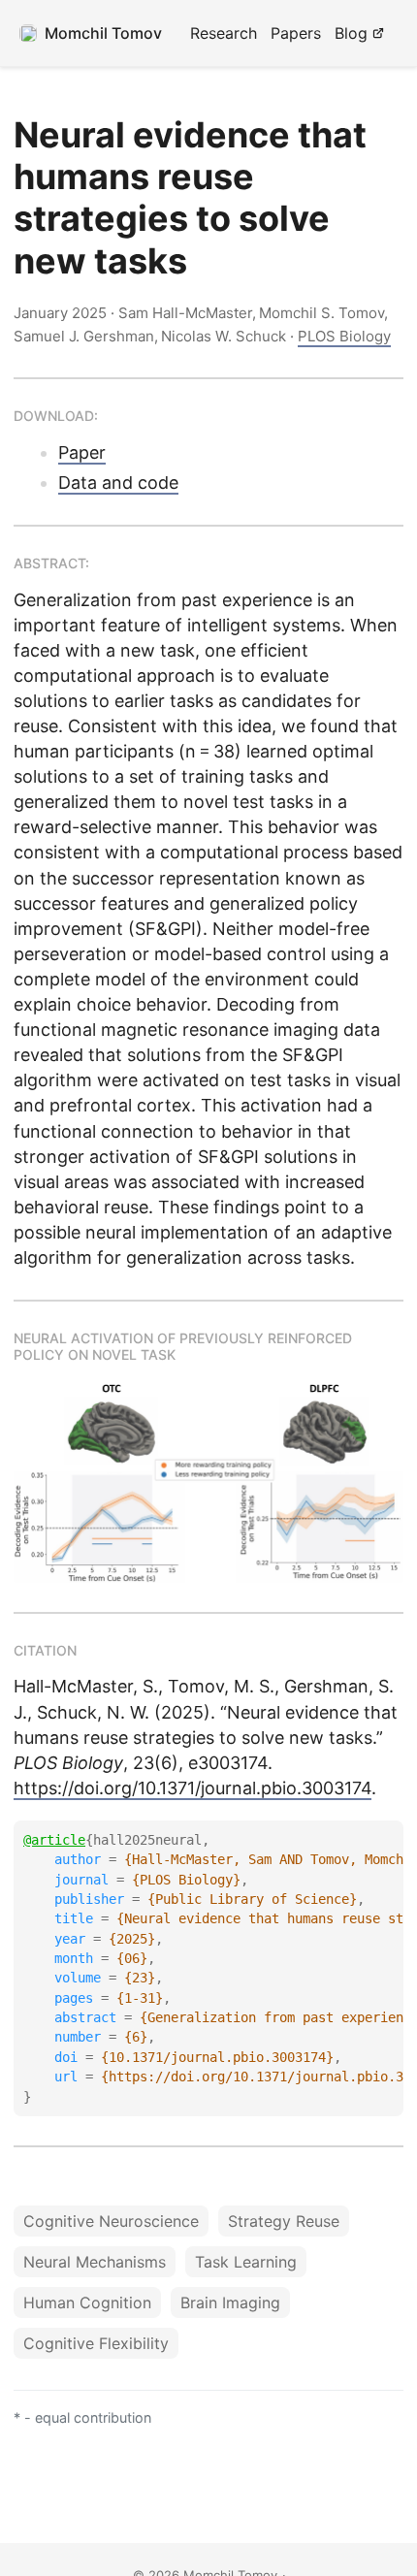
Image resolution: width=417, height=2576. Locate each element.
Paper (82, 452)
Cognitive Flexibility (96, 2343)
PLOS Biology (344, 336)
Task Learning (246, 2262)
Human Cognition (87, 2302)
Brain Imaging (230, 2302)
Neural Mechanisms (95, 2262)
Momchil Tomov (103, 33)
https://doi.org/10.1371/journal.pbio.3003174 (192, 1788)
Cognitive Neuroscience (111, 2221)
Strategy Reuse (284, 2221)
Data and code (118, 483)
